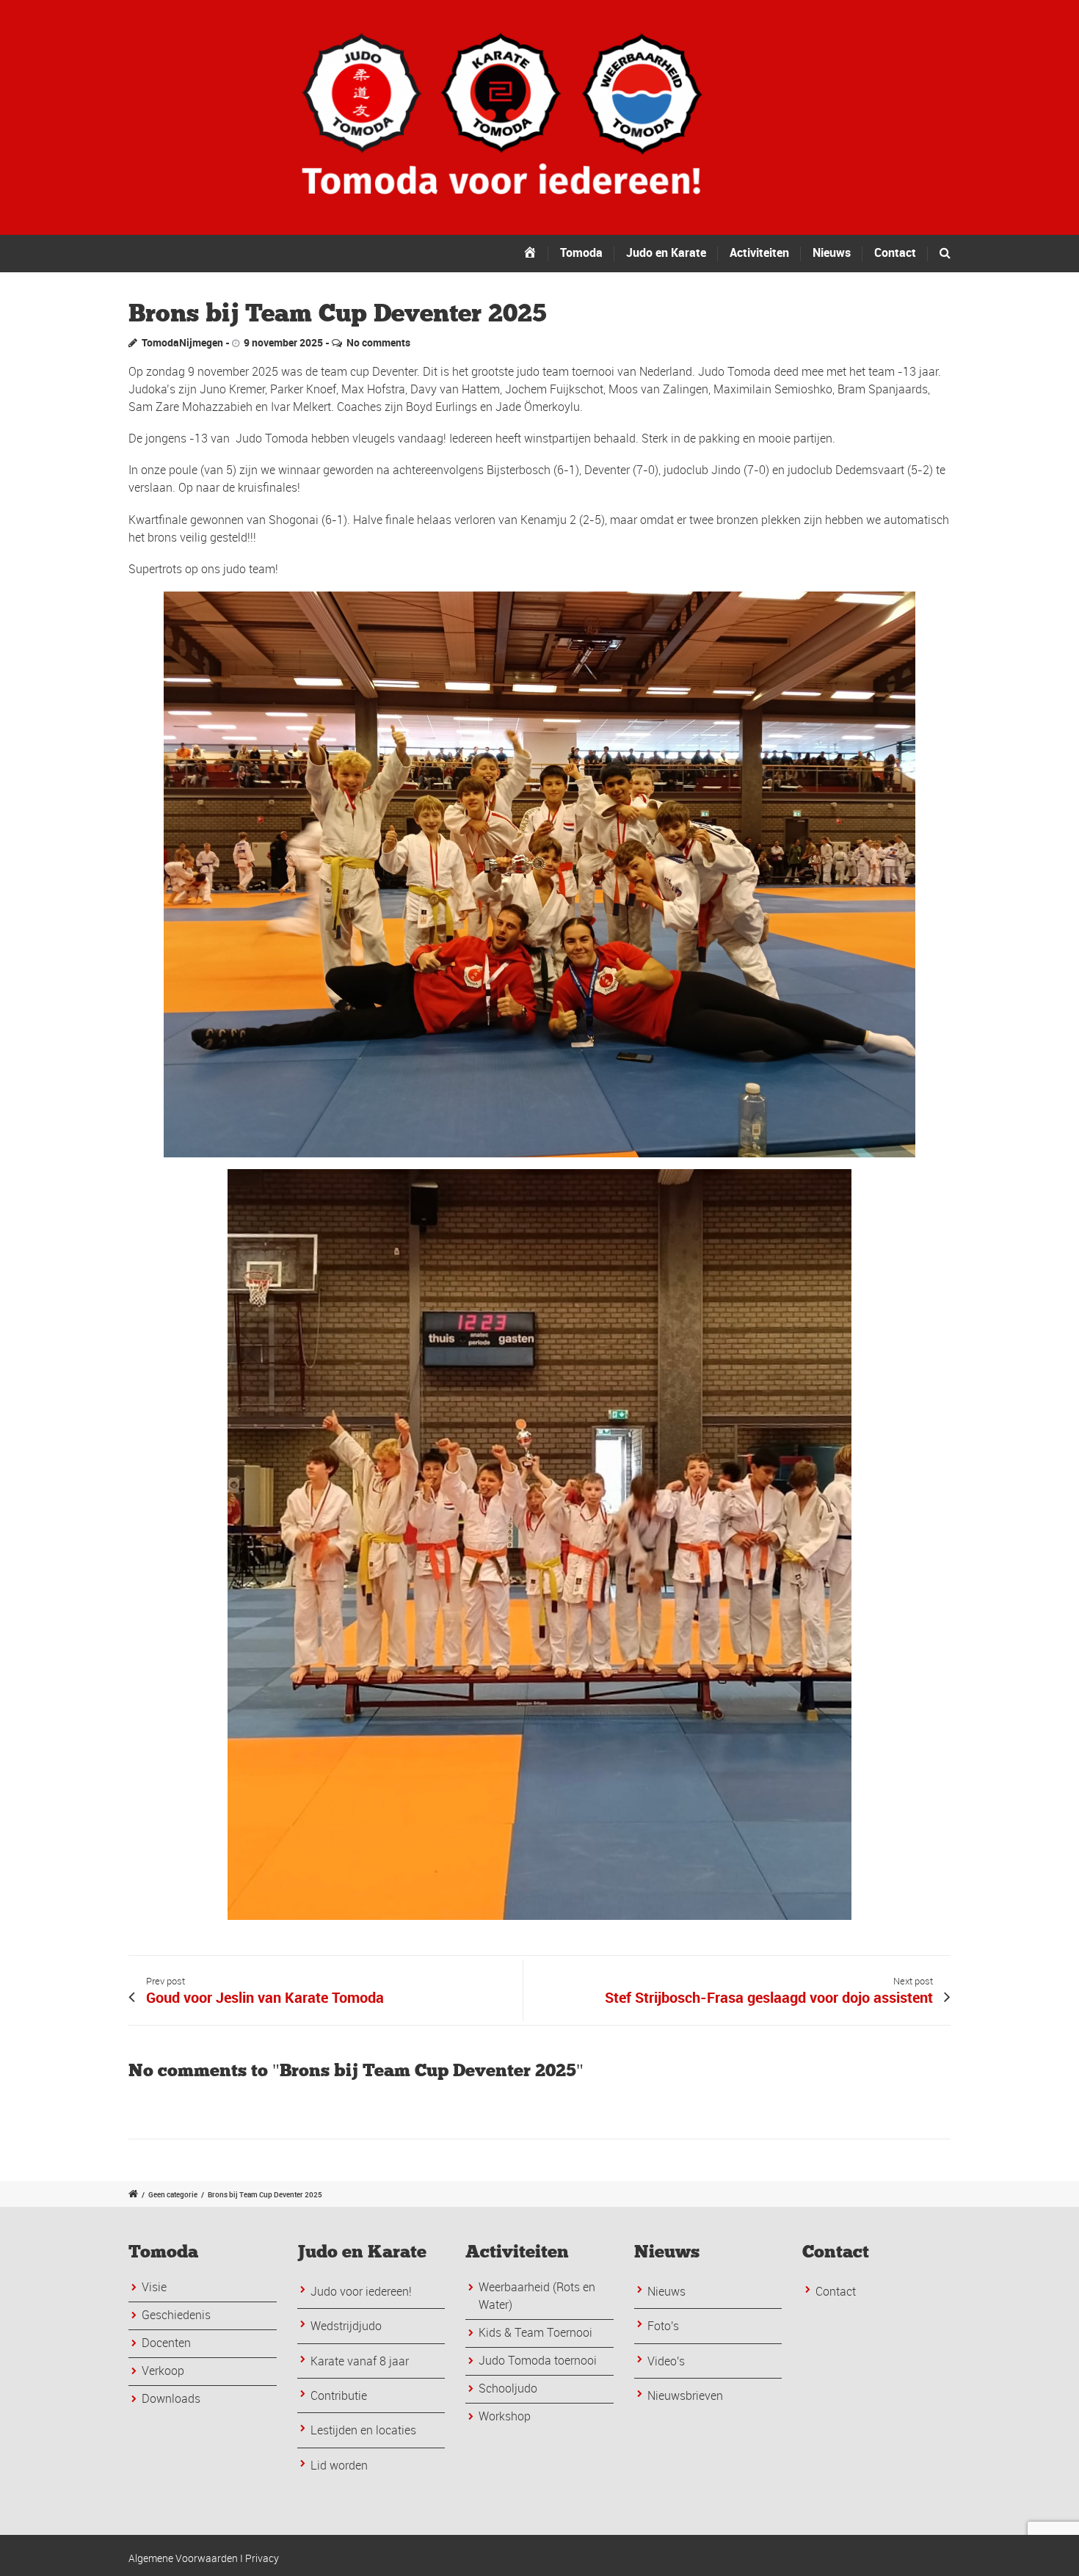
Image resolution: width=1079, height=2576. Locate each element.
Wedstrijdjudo (346, 2326)
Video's (666, 2361)
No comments (378, 342)
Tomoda (581, 252)
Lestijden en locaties (363, 2430)
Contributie (339, 2395)
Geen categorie (173, 2194)
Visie (154, 2287)
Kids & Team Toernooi (535, 2332)
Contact (895, 252)
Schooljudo (508, 2388)
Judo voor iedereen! (361, 2291)
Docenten (166, 2343)
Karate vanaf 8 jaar (360, 2361)
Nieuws (666, 2291)
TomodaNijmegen (182, 342)
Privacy (262, 2558)
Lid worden (339, 2465)
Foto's (663, 2326)
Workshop (505, 2416)
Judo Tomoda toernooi (538, 2360)
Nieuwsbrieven (685, 2395)
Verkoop (163, 2371)
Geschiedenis (176, 2315)
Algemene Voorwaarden (183, 2558)
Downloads (171, 2398)
